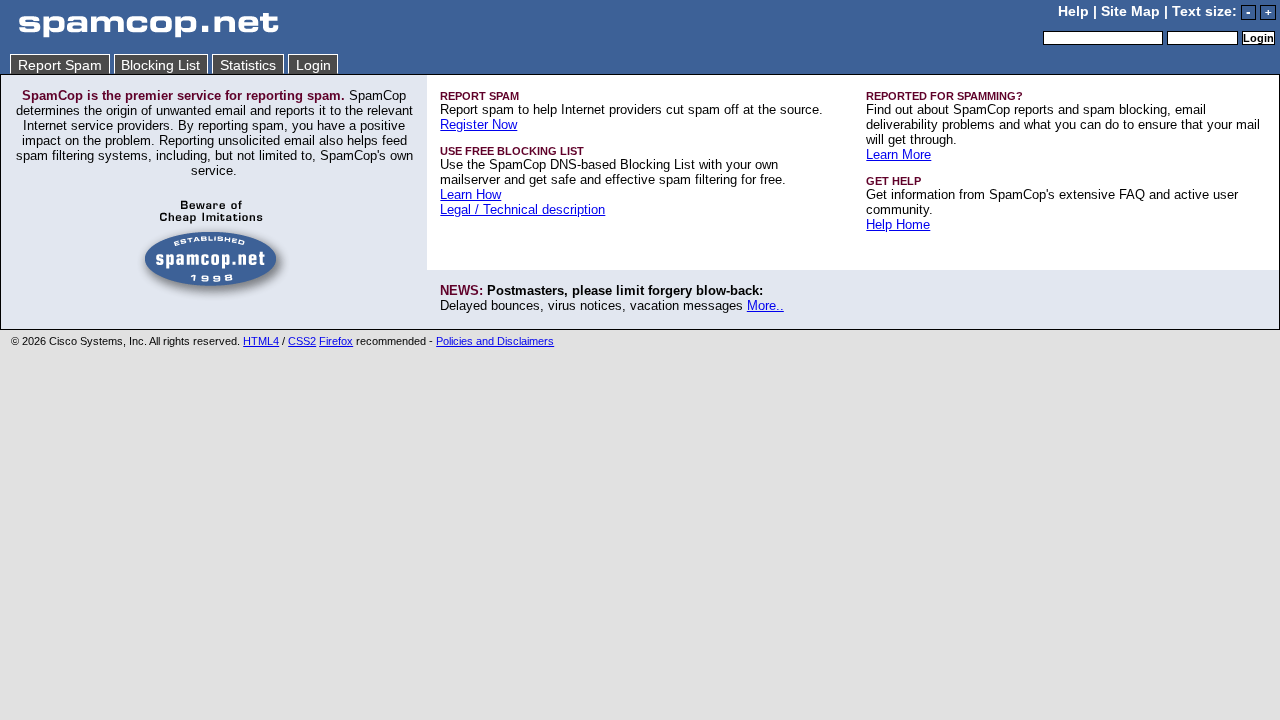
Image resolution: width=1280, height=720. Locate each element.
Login (313, 65)
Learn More (898, 154)
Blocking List (160, 65)
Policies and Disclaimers (495, 341)
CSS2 (302, 341)
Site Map (1130, 11)
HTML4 (261, 341)
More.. (765, 305)
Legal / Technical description (522, 209)
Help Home (898, 224)
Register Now (478, 124)
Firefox (336, 341)
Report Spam (60, 65)
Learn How (470, 194)
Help (1073, 11)
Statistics (248, 65)
